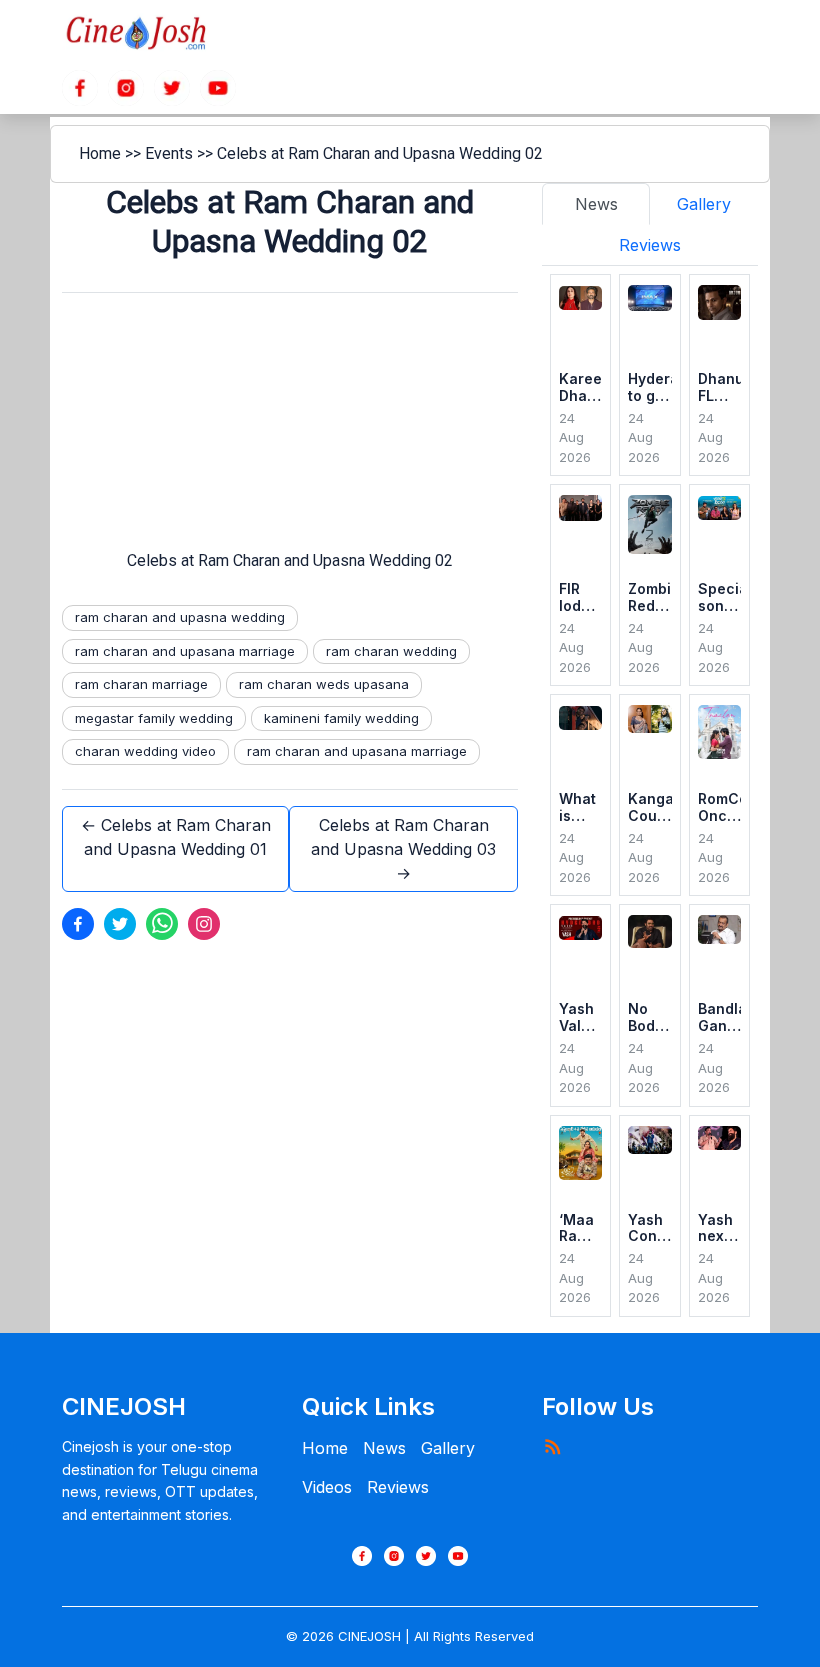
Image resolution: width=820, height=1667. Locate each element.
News (384, 1448)
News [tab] (596, 204)
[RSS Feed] (552, 1446)
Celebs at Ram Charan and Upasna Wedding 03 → (403, 849)
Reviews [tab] (650, 245)
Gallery (448, 1448)
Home (100, 153)
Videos (327, 1487)
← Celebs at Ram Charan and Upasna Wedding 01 (176, 837)
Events (169, 153)
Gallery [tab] (704, 204)
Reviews (398, 1487)
